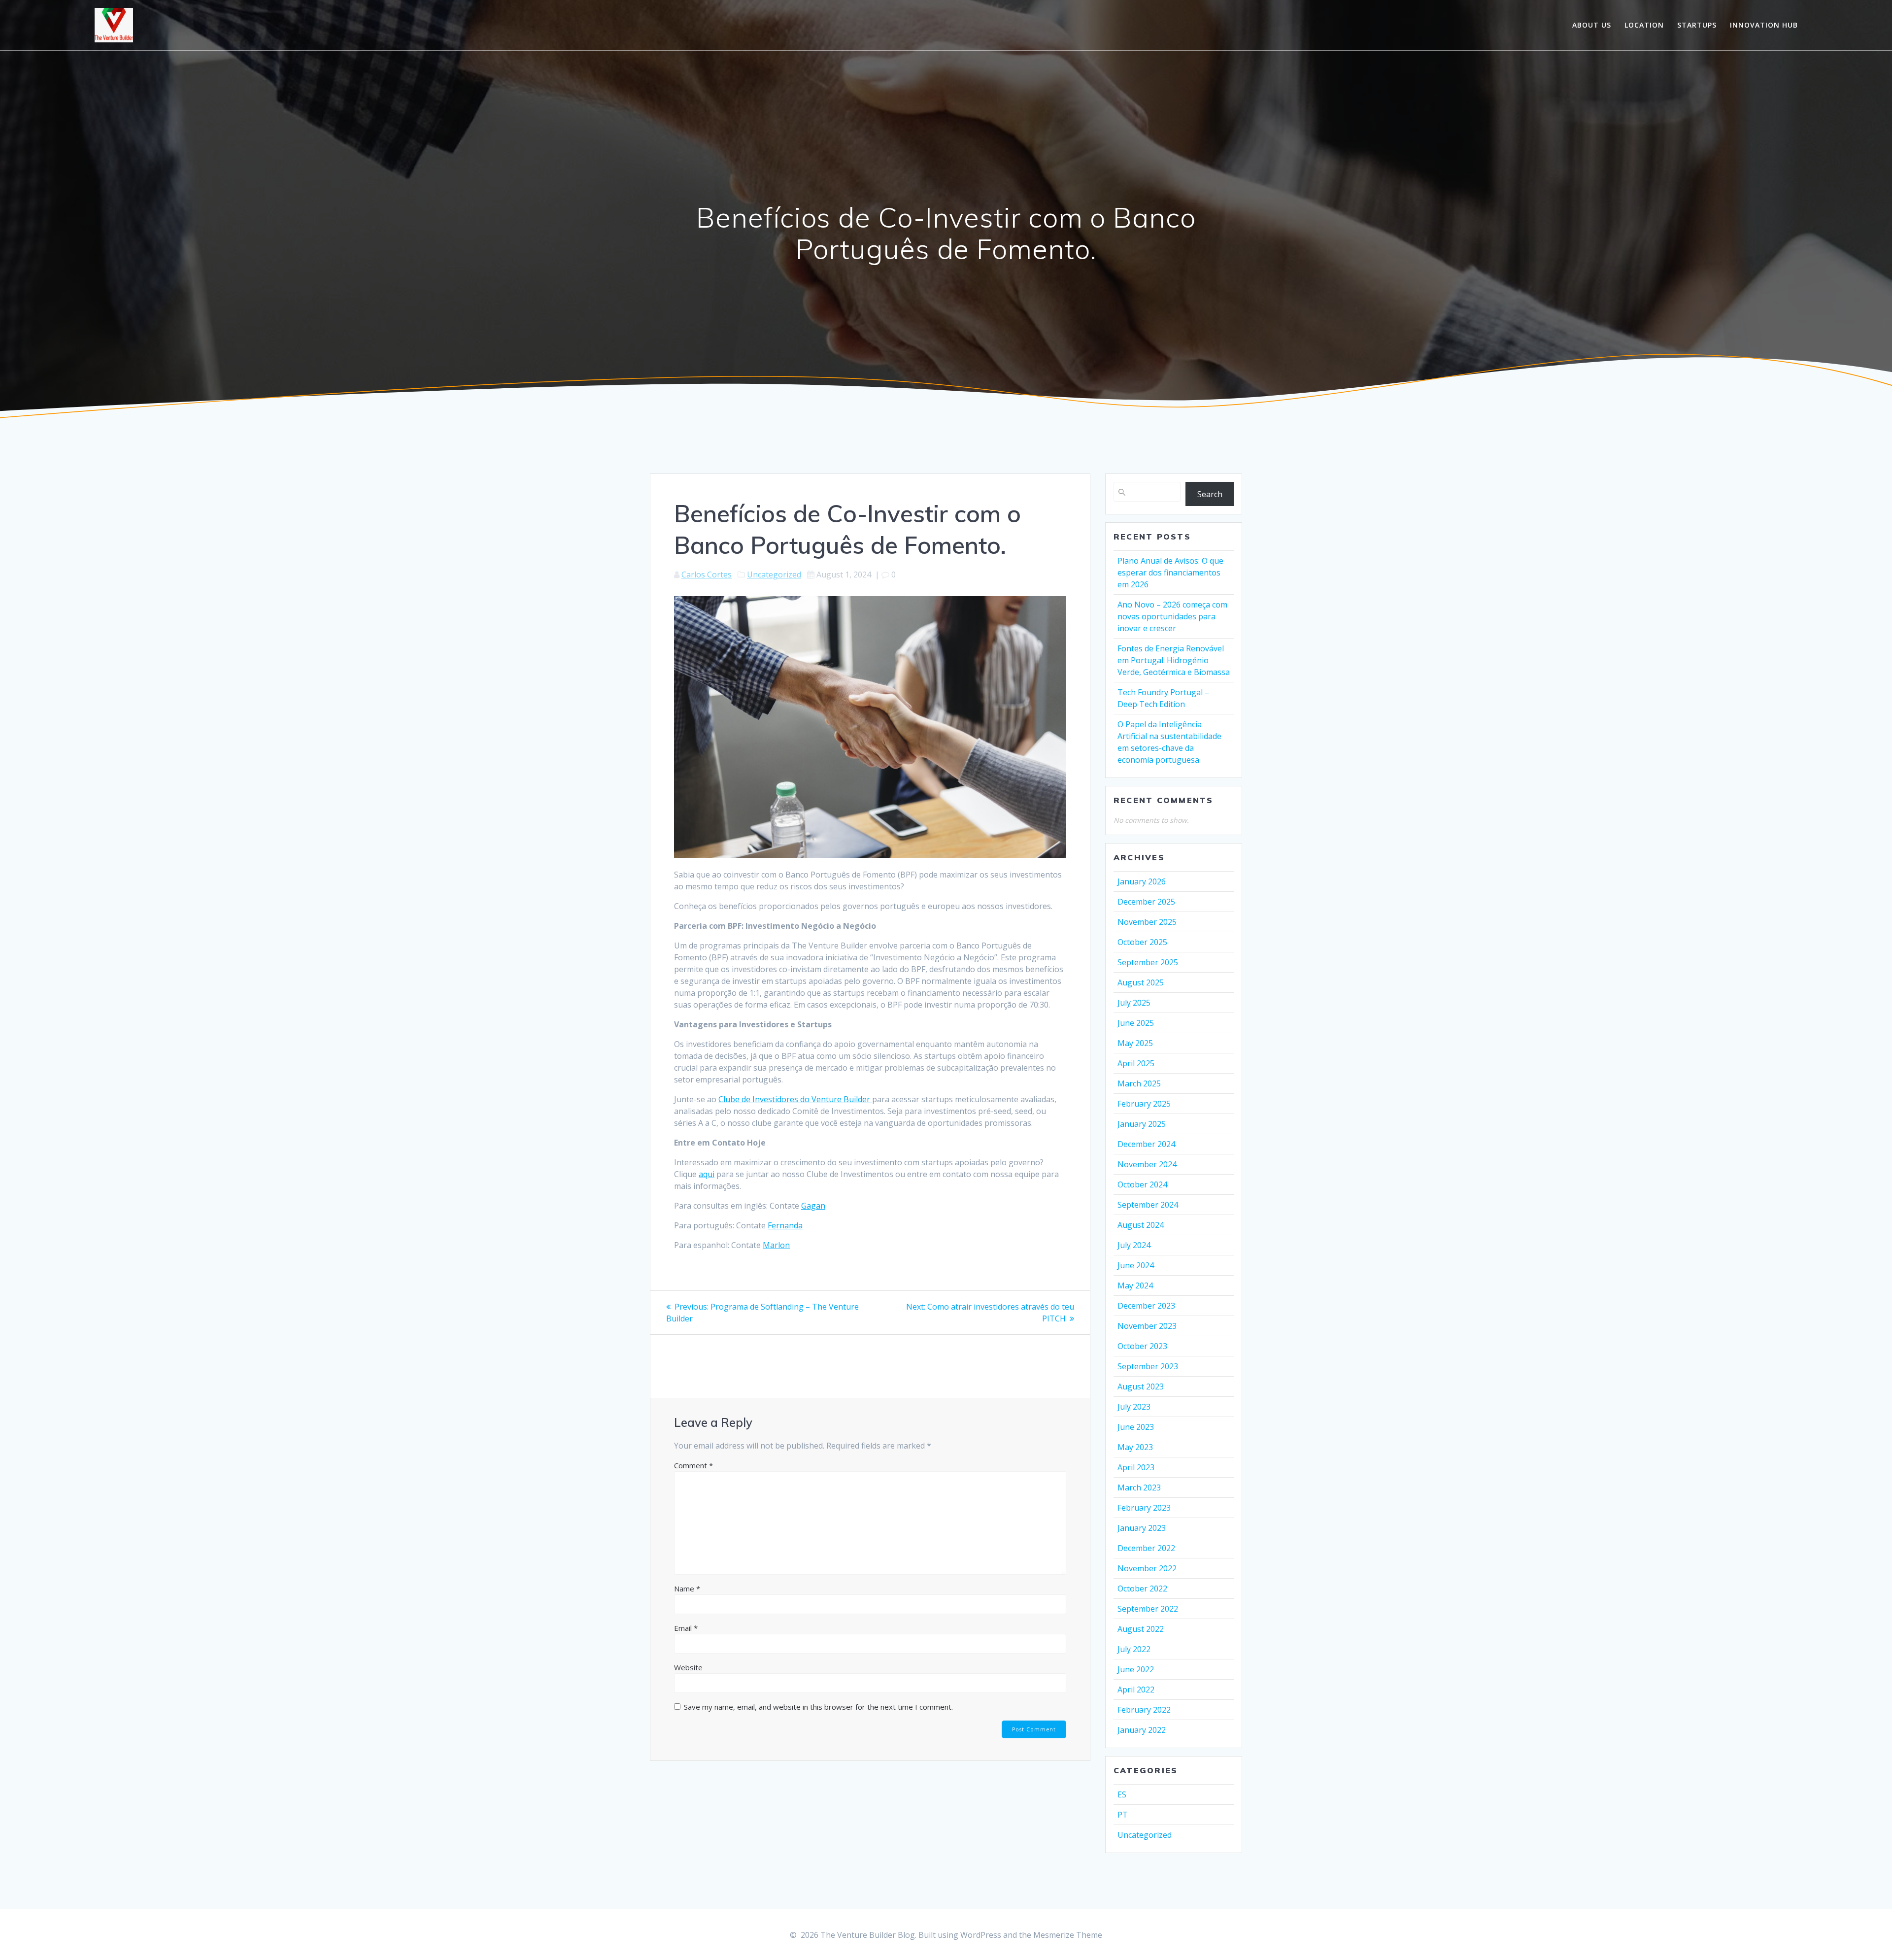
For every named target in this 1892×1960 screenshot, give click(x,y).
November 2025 (1147, 922)
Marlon (776, 1245)
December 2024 (1146, 1144)
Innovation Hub (1764, 25)
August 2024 (1141, 1225)
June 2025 (1136, 1023)
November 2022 (1147, 1568)
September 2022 (1148, 1609)
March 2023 (1139, 1487)
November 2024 (1147, 1164)
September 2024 (1148, 1205)
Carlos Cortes (707, 574)
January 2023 (1142, 1528)
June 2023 (1136, 1427)
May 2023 (1135, 1447)
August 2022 (1141, 1629)
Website (688, 1667)
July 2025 (1134, 1003)
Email (686, 1628)
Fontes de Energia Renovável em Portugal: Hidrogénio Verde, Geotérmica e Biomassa (1174, 660)
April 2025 (1136, 1063)
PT (1123, 1815)
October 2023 (1142, 1346)
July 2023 (1134, 1407)
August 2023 (1141, 1386)
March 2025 (1139, 1083)
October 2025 (1142, 942)
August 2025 (1141, 982)
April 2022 (1136, 1690)
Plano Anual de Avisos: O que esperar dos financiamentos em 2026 (1170, 573)
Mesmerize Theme (1068, 1935)
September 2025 (1148, 962)
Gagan (813, 1206)
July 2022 (1134, 1649)
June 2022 (1136, 1669)
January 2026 (1142, 881)
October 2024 (1142, 1184)
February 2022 (1144, 1710)
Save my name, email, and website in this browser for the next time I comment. (818, 1707)
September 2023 (1148, 1366)
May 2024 (1135, 1285)
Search (1210, 494)
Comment (693, 1465)
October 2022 (1142, 1588)
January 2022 (1142, 1730)
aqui (707, 1174)
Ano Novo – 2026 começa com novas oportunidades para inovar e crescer (1172, 616)
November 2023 (1147, 1326)
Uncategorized (774, 574)
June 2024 (1136, 1265)
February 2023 (1144, 1508)
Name (687, 1588)
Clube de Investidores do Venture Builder (795, 1099)
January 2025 (1142, 1124)
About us (1592, 25)
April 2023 (1136, 1467)
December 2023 (1146, 1306)
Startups (1697, 25)
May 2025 (1135, 1043)
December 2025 (1146, 902)
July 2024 (1134, 1245)
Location (1644, 25)
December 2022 (1146, 1548)
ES (1122, 1794)
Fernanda (785, 1225)
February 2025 (1144, 1104)
